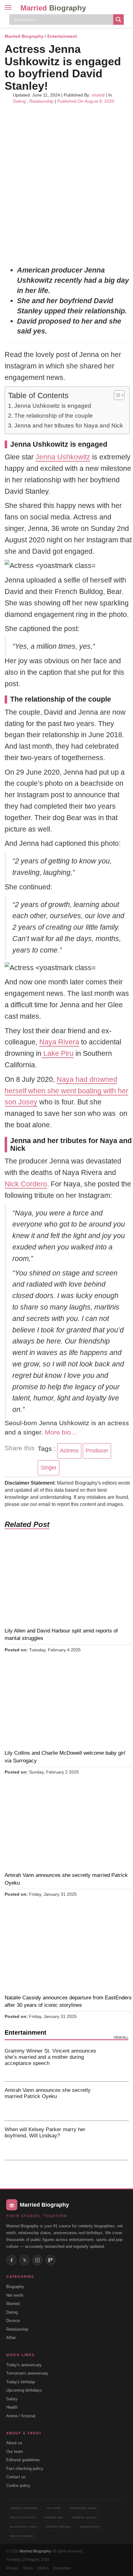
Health (12, 2407)
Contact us (16, 2477)
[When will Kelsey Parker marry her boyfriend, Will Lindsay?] (115, 2140)
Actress (69, 1451)
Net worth (15, 2295)
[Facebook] (11, 2260)
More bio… (61, 1432)
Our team (15, 2451)
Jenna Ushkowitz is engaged (53, 406)
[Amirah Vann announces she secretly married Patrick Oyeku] (115, 2101)
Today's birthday (21, 2382)
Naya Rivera (59, 1042)
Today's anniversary (24, 2365)
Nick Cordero (26, 1184)
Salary (12, 2399)
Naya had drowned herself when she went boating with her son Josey (66, 1091)
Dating (19, 101)
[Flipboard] (50, 2260)
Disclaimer (62, 2568)
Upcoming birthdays (24, 2390)
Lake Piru (58, 1053)
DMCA (43, 2568)
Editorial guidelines (23, 2460)
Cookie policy (18, 2486)
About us (14, 2443)
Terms (28, 2568)
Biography (15, 2287)
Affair (11, 2338)
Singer (49, 1468)
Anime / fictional (21, 2416)
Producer (97, 1451)
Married (53, 8)
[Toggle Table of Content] (116, 395)
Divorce (13, 2321)
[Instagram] (37, 2260)
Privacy (12, 2568)
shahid (98, 95)
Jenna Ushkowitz (63, 457)
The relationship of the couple (54, 416)
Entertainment (62, 36)
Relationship (41, 101)
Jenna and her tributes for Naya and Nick (69, 426)
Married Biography (24, 36)
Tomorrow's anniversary (27, 2373)
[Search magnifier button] (118, 19)
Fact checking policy (25, 2468)
